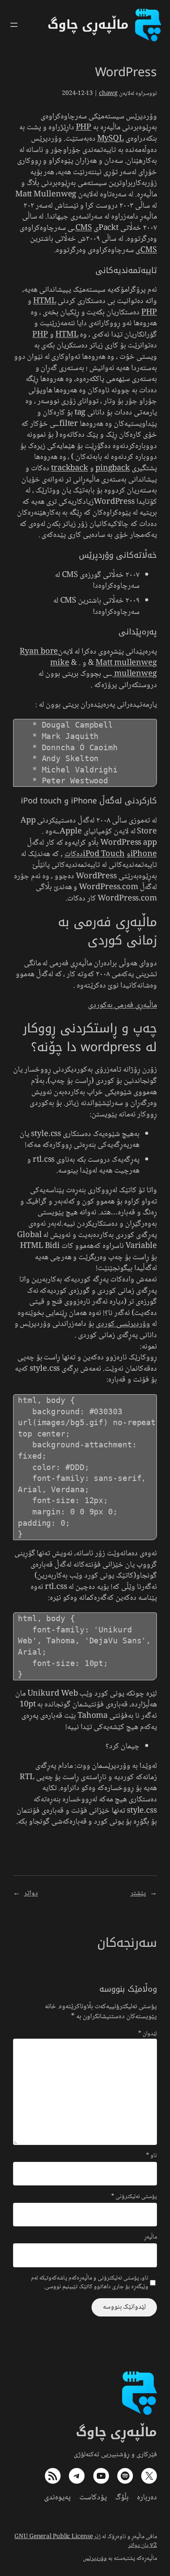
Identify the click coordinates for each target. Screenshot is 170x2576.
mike (60, 663)
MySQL (111, 139)
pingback (113, 469)
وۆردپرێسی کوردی (123, 1324)
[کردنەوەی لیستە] (14, 25)
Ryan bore (39, 652)
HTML (45, 301)
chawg (109, 94)
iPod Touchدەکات (95, 854)
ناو (151, 2156)
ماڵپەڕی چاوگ (117, 2432)
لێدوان (148, 2034)
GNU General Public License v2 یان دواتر (86, 2541)
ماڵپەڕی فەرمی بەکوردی (122, 1005)
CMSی (146, 250)
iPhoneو (142, 854)
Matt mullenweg (126, 663)
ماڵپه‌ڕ (151, 2238)
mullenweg (135, 674)
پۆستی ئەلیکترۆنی (134, 2197)
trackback (70, 469)
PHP (84, 128)
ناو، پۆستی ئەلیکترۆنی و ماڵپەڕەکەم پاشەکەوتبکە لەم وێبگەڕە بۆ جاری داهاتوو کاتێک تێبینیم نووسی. (89, 2283)
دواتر (31, 1893)
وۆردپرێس (95, 2559)
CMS (84, 228)
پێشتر (138, 1893)
